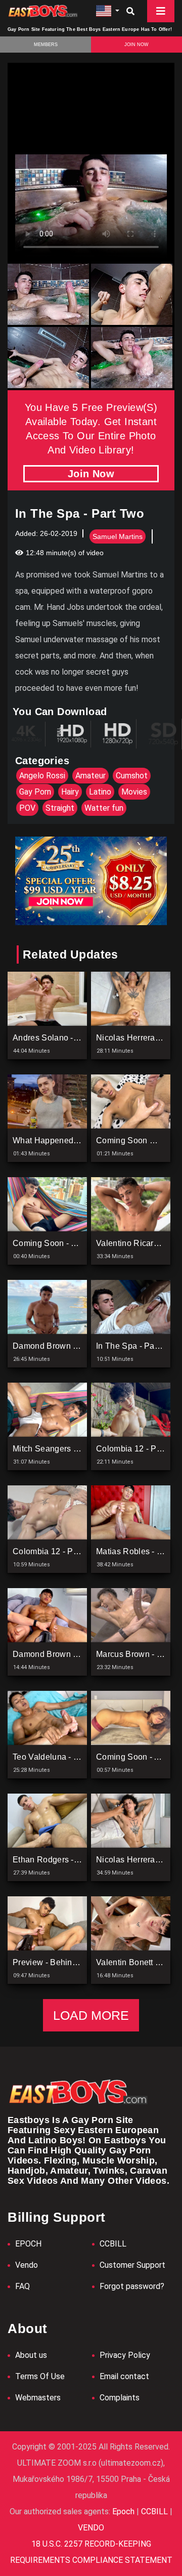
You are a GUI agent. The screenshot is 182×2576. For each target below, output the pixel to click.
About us (31, 2355)
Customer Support (132, 2265)
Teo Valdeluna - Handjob (59, 1757)
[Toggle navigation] (161, 11)
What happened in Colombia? (69, 1140)
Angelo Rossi (42, 776)
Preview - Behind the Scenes (69, 1962)
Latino (100, 792)
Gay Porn (35, 792)
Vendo (27, 2265)
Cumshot (132, 776)
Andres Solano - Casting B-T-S (70, 1038)
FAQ (22, 2286)
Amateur (90, 776)
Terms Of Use (40, 2376)
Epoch (124, 2511)
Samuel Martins (118, 536)
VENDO (91, 2528)
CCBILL (113, 2244)
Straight (60, 808)
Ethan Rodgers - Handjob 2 (64, 1860)
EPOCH (28, 2244)
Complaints (120, 2398)
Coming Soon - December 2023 (72, 1243)
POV (27, 808)
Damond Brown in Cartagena (67, 1346)
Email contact (124, 2376)
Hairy (70, 792)
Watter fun (104, 808)
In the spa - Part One (137, 1346)
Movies (134, 792)
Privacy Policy (125, 2355)
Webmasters (38, 2398)
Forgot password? (132, 2286)
